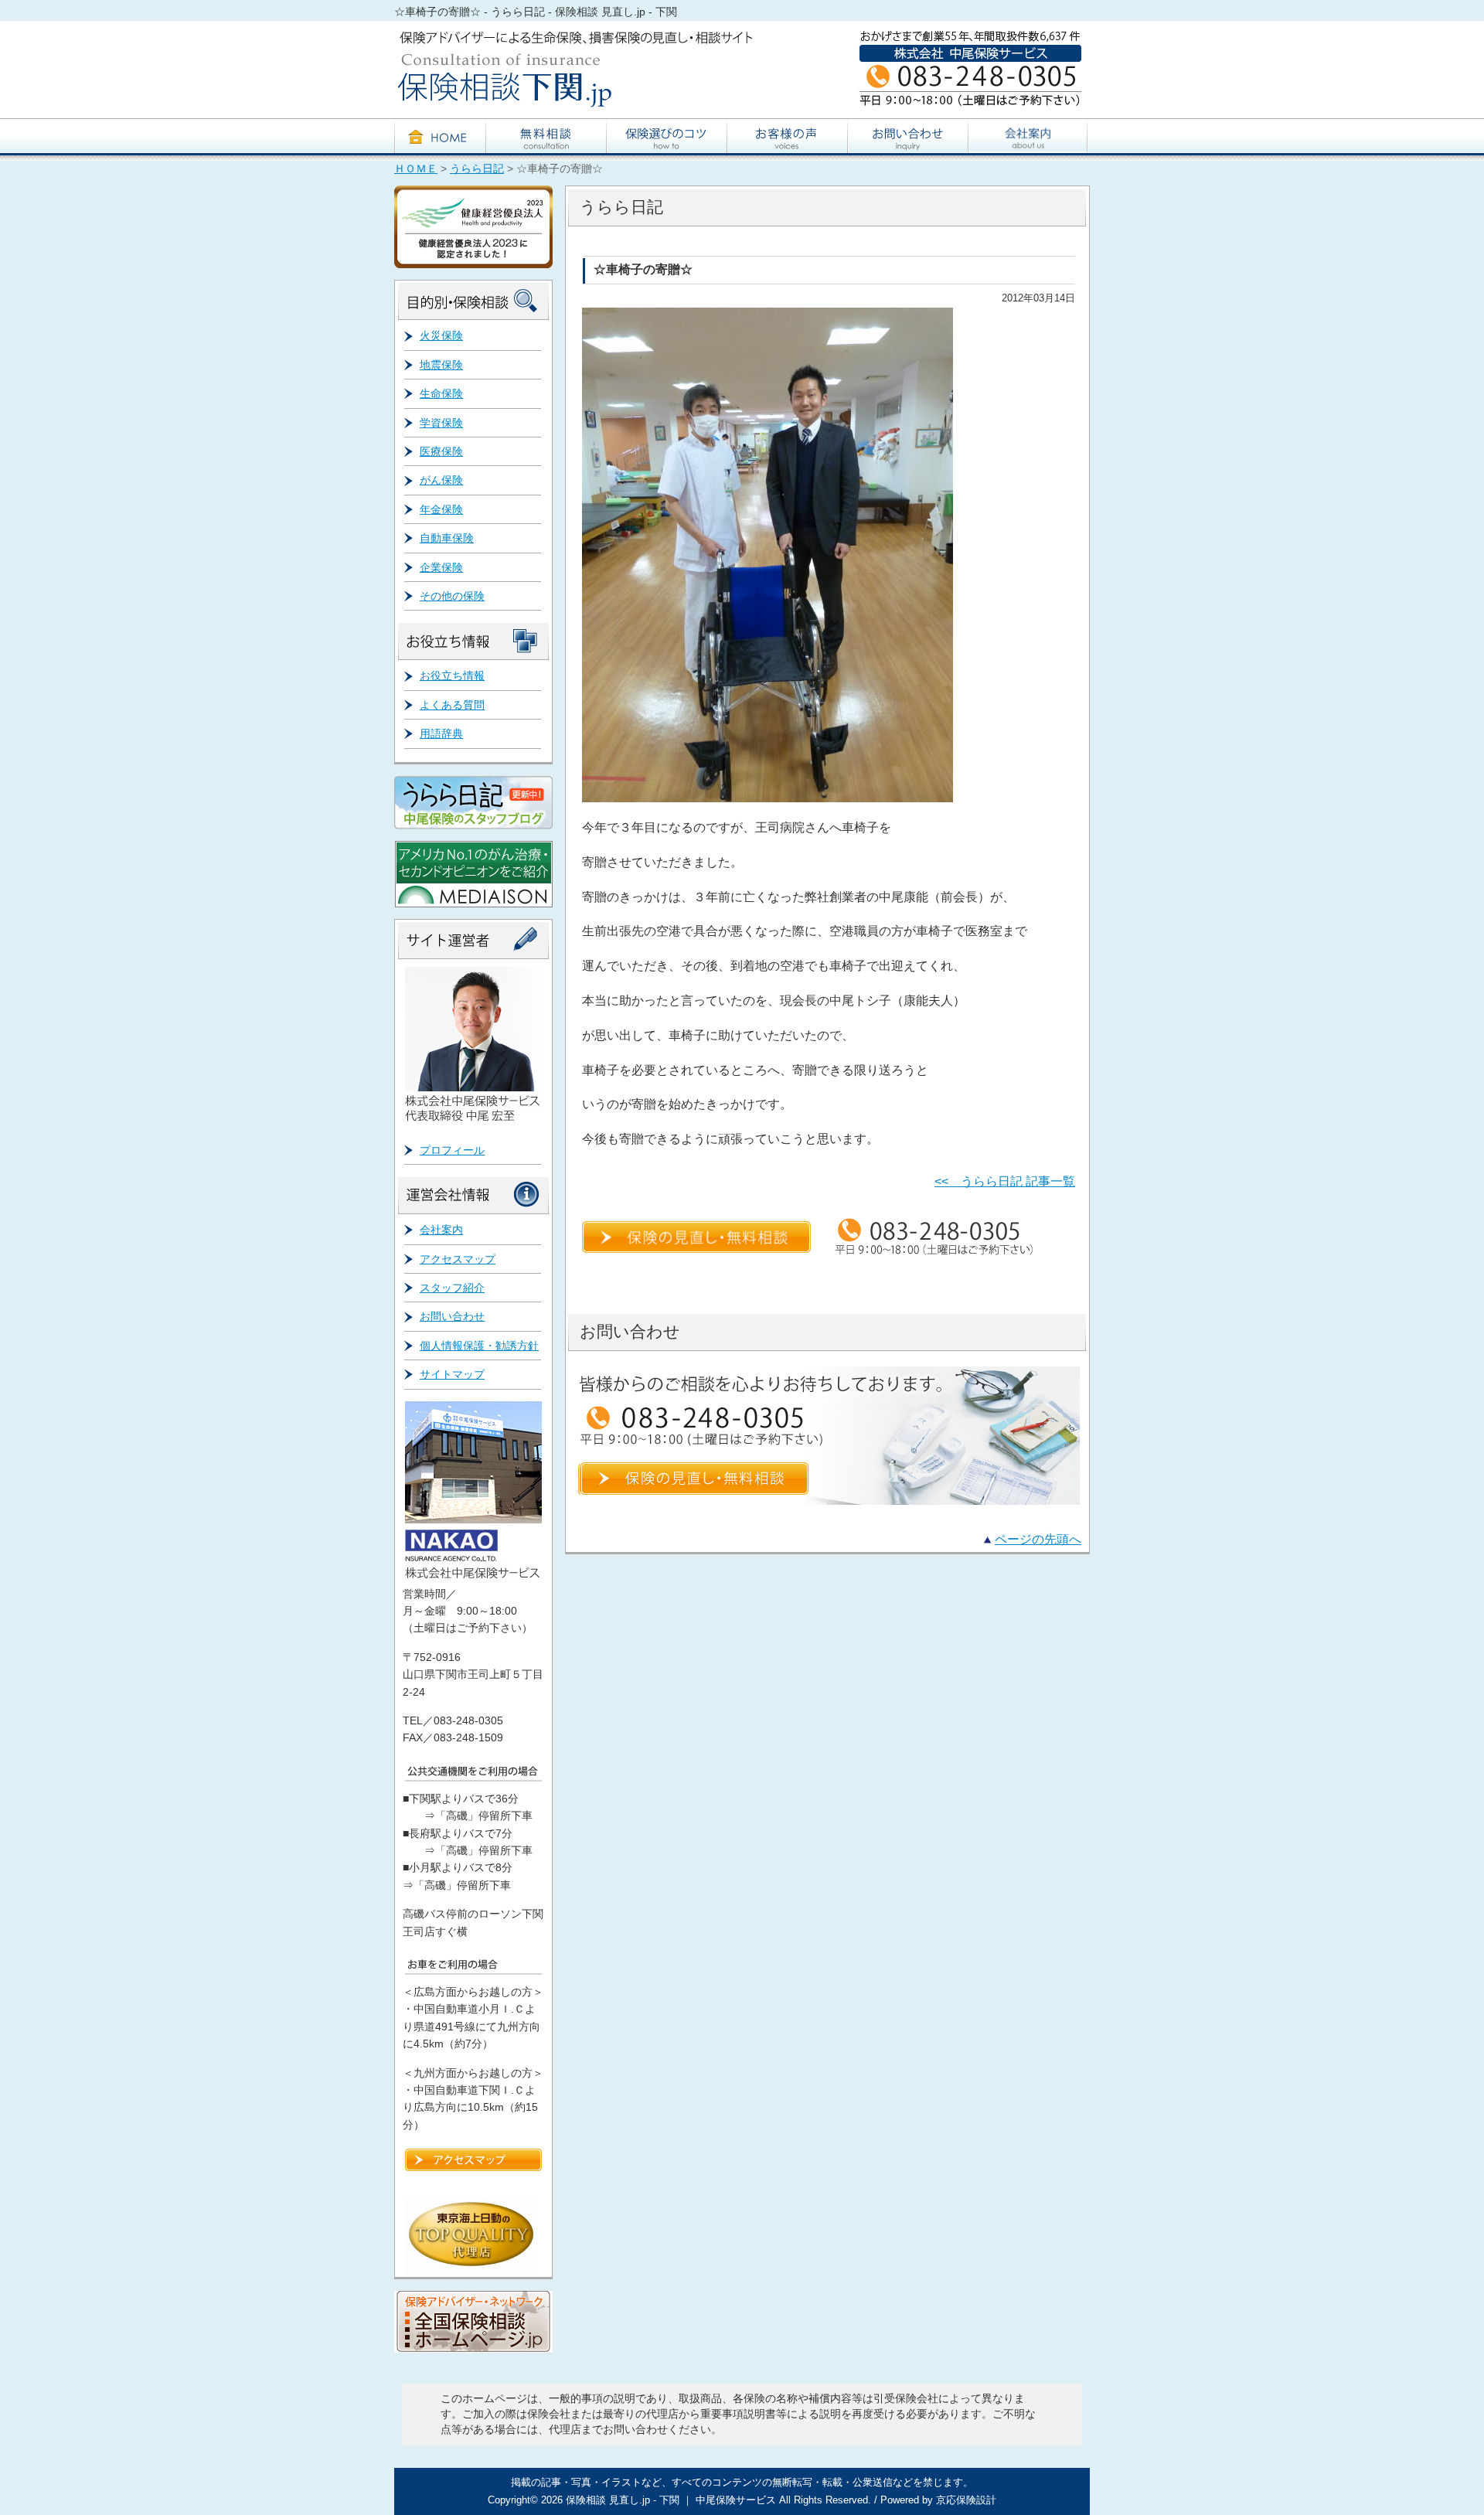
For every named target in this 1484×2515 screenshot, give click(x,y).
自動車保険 (447, 538)
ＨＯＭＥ (416, 169)
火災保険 (441, 335)
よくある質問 (452, 705)
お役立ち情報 (452, 676)
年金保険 (441, 509)
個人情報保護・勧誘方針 (479, 1346)
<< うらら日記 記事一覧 (1005, 1181)
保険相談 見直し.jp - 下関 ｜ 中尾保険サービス (671, 2500)
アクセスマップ (458, 1259)
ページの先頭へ (1038, 1539)
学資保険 (441, 423)
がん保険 (441, 480)
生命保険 (441, 393)
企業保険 (441, 567)
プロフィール (452, 1150)
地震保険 (441, 365)
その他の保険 (452, 596)
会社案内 (441, 1230)
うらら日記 (477, 169)
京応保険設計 (966, 2500)
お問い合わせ (452, 1316)
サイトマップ (452, 1374)
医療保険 (441, 451)
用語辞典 (441, 733)
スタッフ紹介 (452, 1288)
